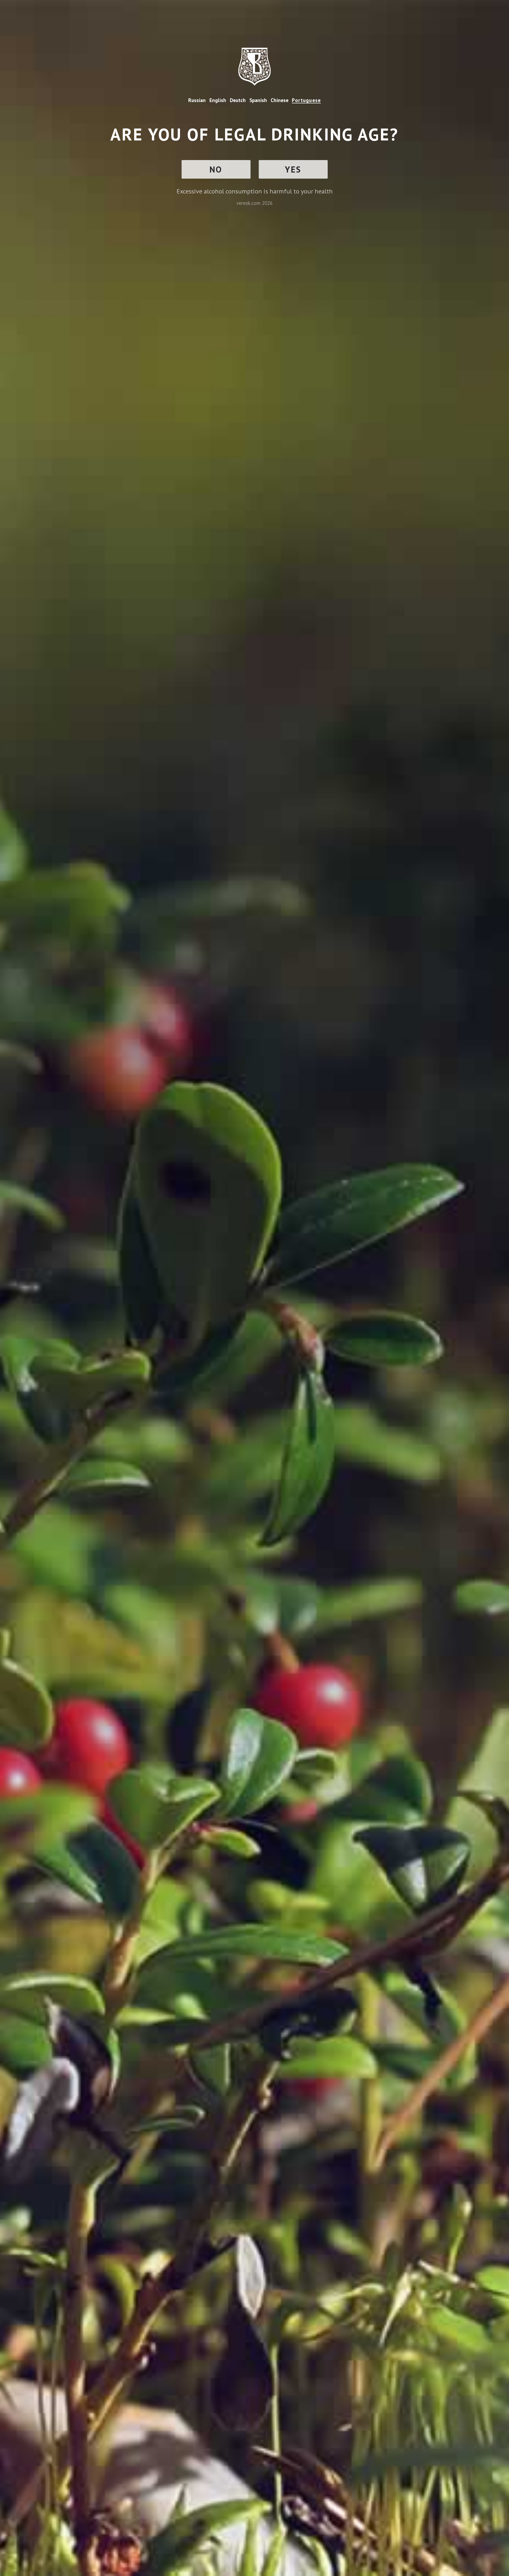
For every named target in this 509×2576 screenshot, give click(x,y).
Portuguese (306, 100)
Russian (197, 100)
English (218, 100)
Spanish (258, 100)
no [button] (216, 169)
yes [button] (293, 169)
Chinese (280, 100)
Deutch (238, 100)
